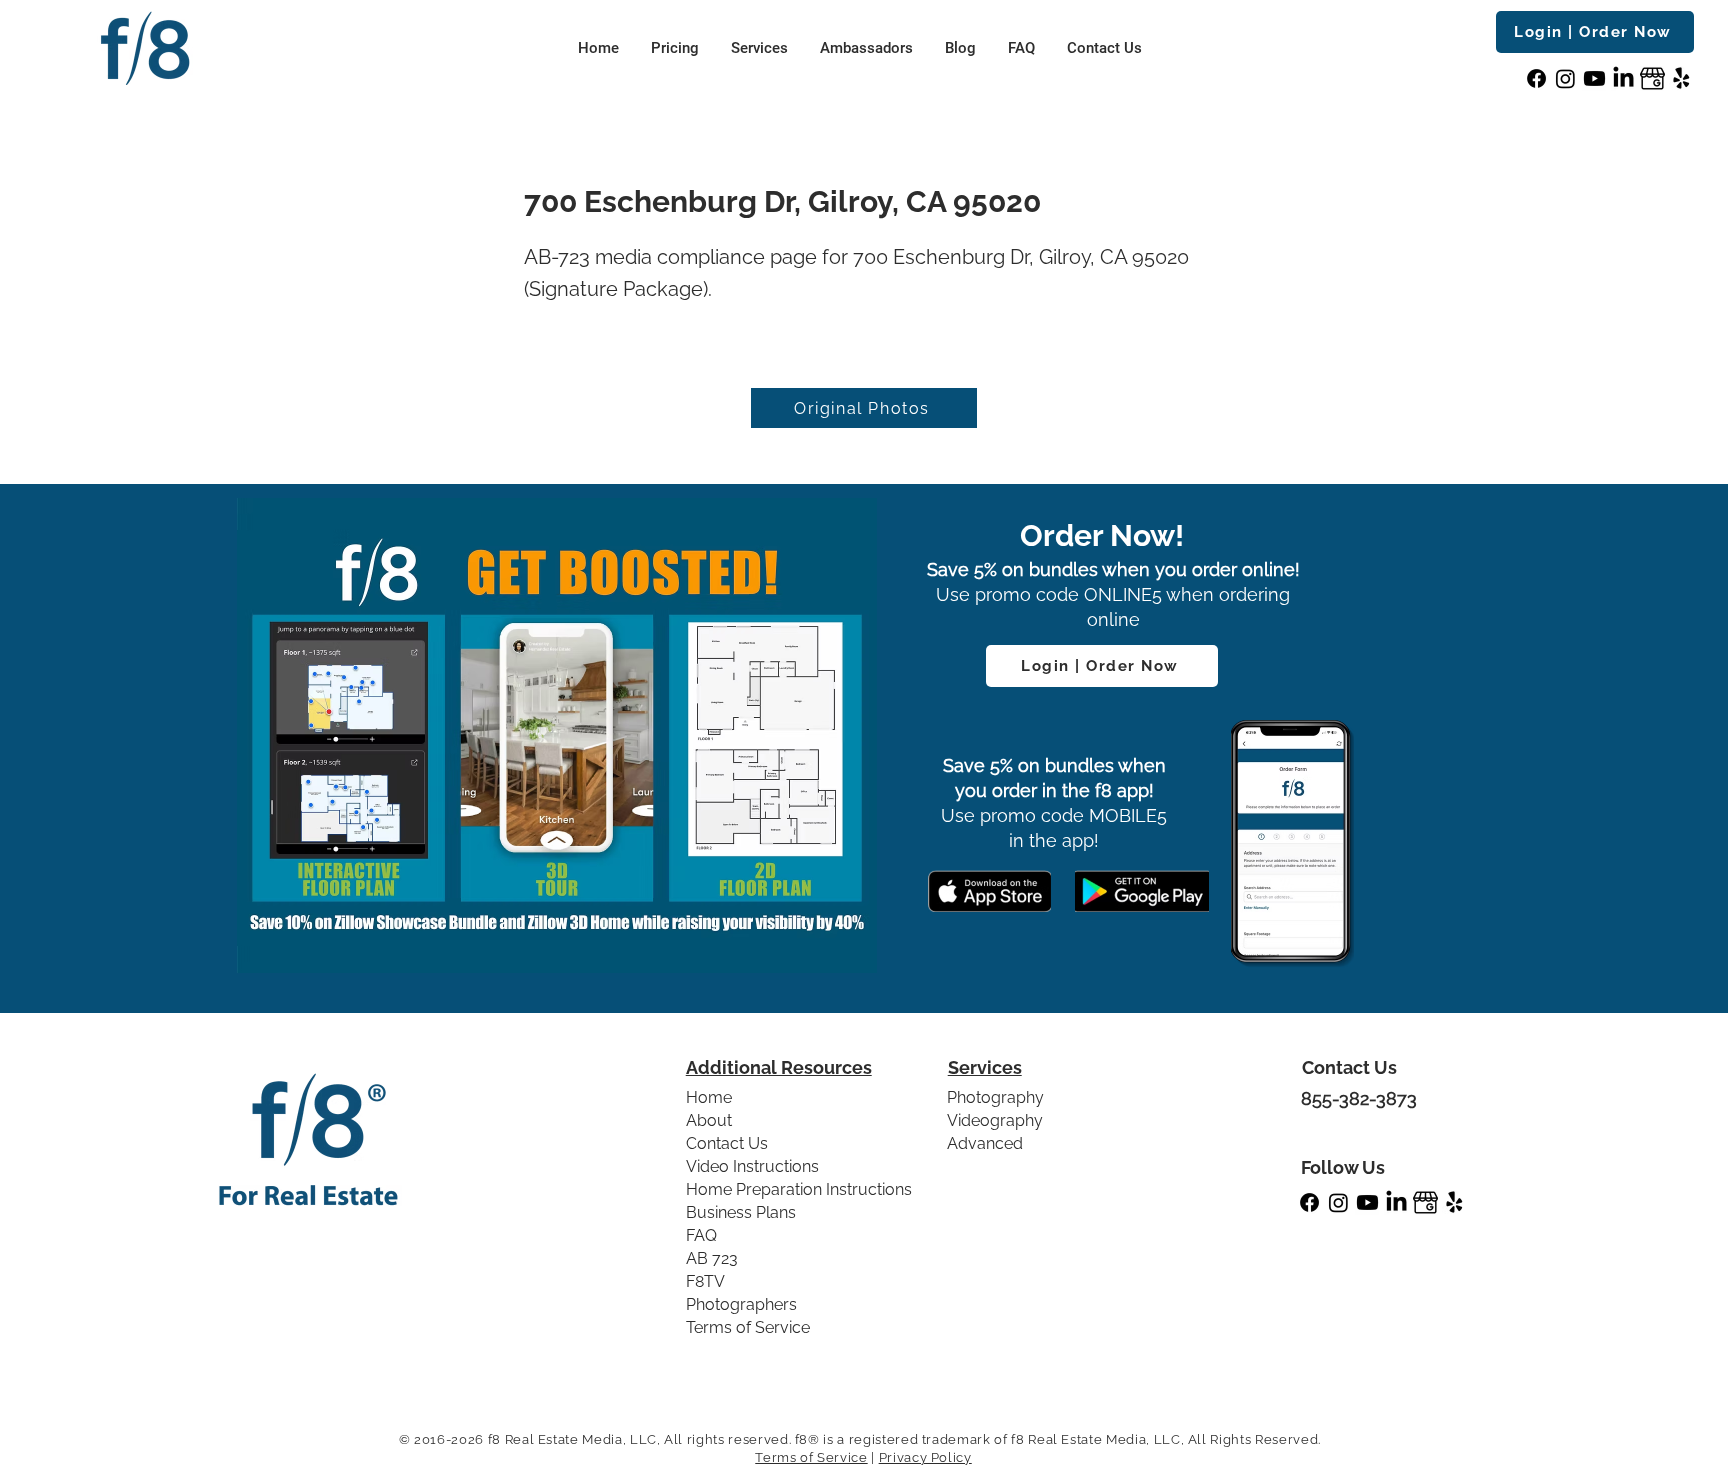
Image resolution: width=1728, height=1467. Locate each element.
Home (709, 1097)
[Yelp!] (1681, 78)
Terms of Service (748, 1327)
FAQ (701, 1235)
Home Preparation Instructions (799, 1189)
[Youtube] (1594, 78)
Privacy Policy (925, 1457)
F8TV (705, 1281)
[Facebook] (1536, 78)
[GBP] (1652, 78)
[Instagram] (1565, 78)
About (709, 1120)
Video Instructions (752, 1166)
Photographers (741, 1304)
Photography (995, 1097)
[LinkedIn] (1623, 78)
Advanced (985, 1143)
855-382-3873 (1359, 1098)
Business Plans (741, 1212)
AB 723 (712, 1258)
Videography (995, 1120)
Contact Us (727, 1143)
